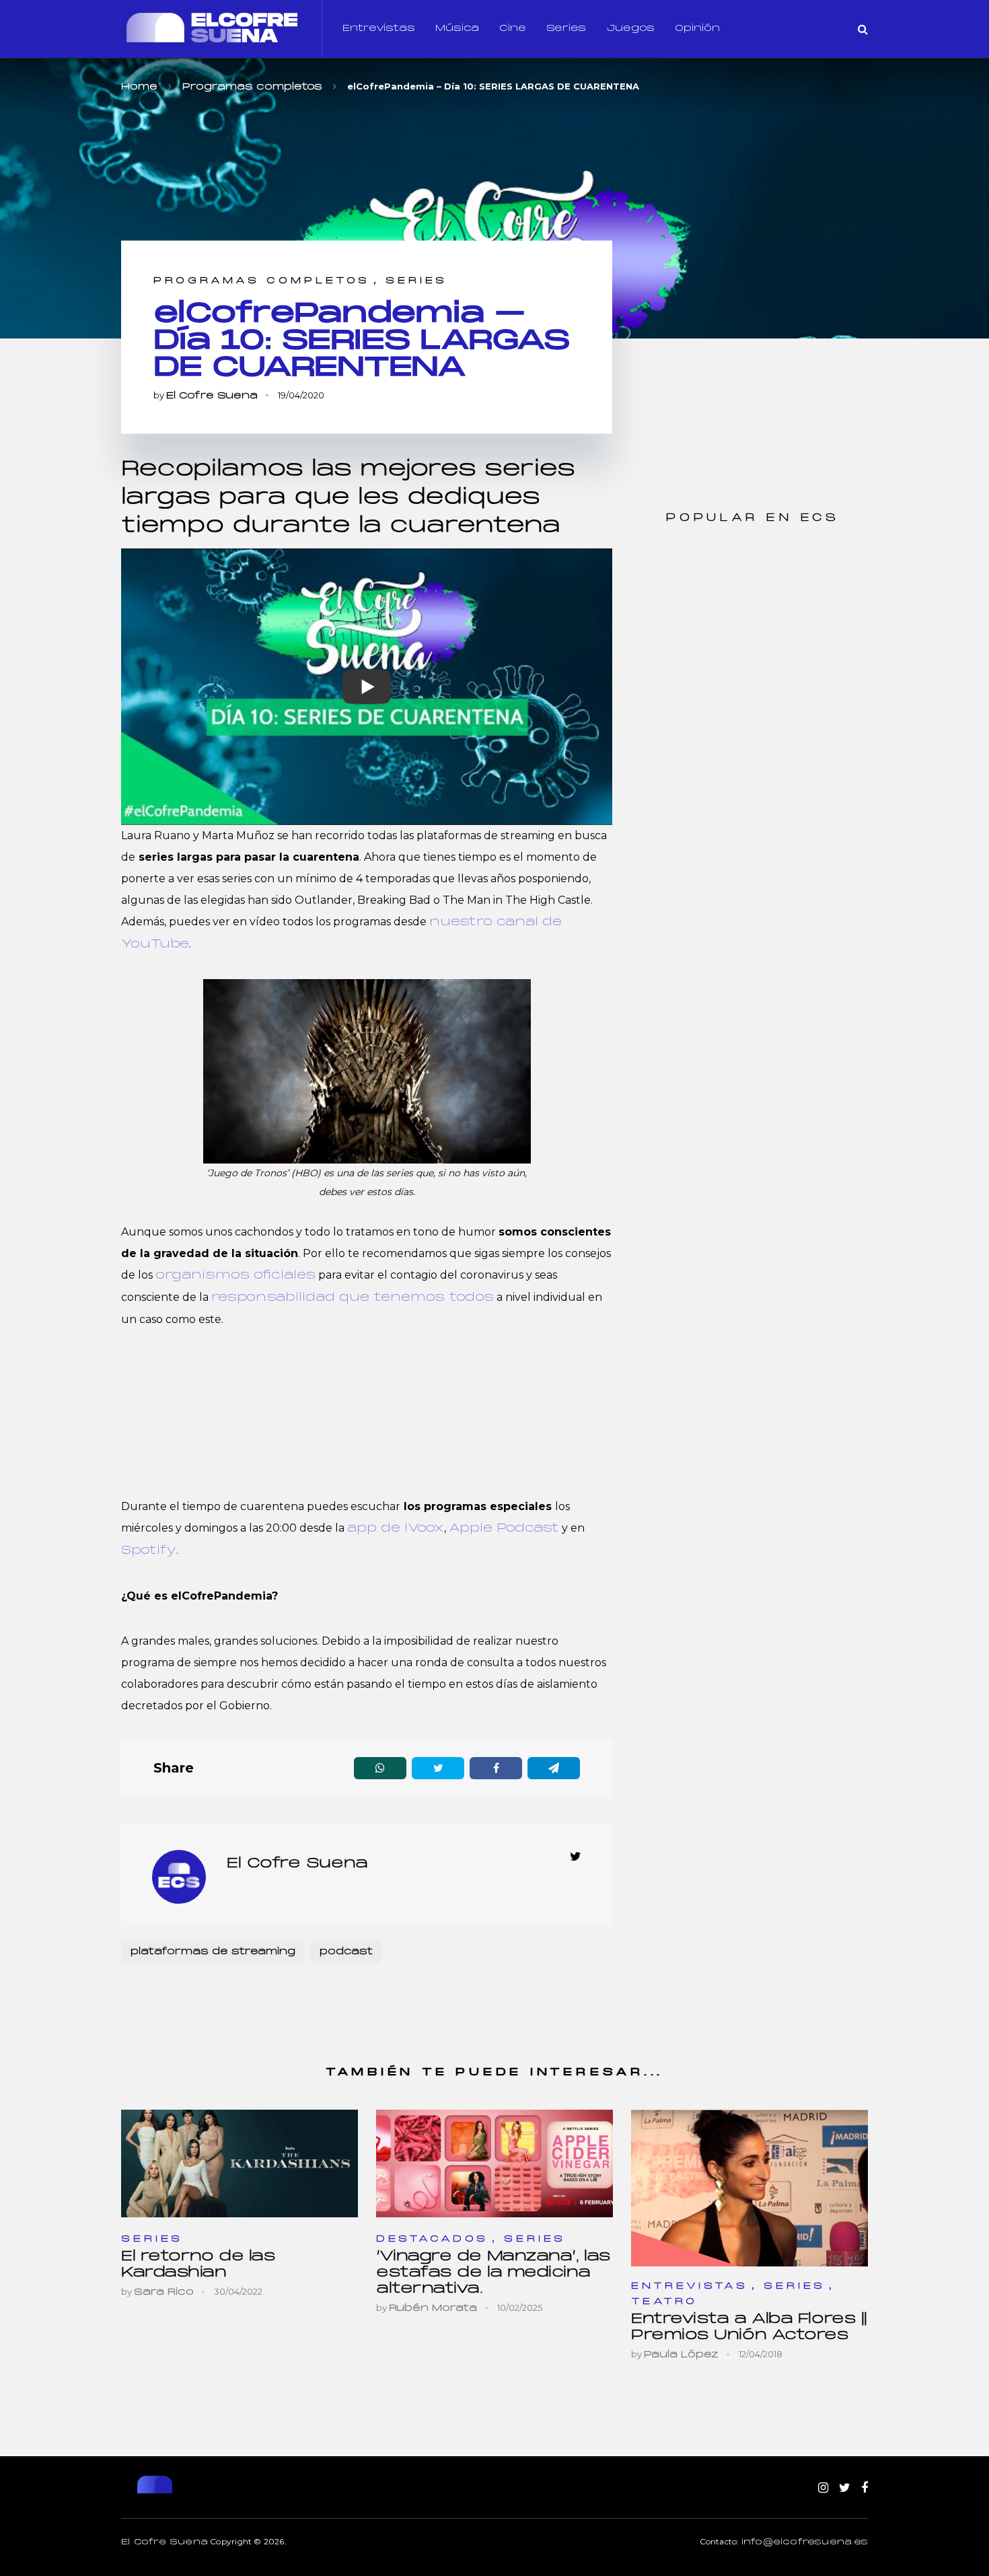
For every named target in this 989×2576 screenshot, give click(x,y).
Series (566, 29)
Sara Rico (164, 2292)
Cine (513, 29)
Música (457, 29)
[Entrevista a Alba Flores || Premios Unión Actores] (749, 2188)
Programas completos (262, 281)
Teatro (664, 2302)
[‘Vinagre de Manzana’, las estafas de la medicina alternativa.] (494, 2164)
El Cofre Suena (212, 396)
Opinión (697, 29)
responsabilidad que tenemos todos (353, 1298)
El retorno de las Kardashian (198, 2265)
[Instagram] (823, 2489)
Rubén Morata (433, 2309)
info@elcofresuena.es (805, 2542)
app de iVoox (396, 1529)
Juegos (630, 29)
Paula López (681, 2355)
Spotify (149, 1551)
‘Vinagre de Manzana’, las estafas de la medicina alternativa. (493, 2273)
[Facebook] (865, 2489)
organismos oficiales (235, 1276)
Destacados (432, 2239)
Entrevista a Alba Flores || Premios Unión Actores (749, 2327)
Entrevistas (379, 29)
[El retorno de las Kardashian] (240, 2164)
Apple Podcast (504, 1529)
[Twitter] (845, 2489)
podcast (346, 1952)
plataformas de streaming (213, 1952)
